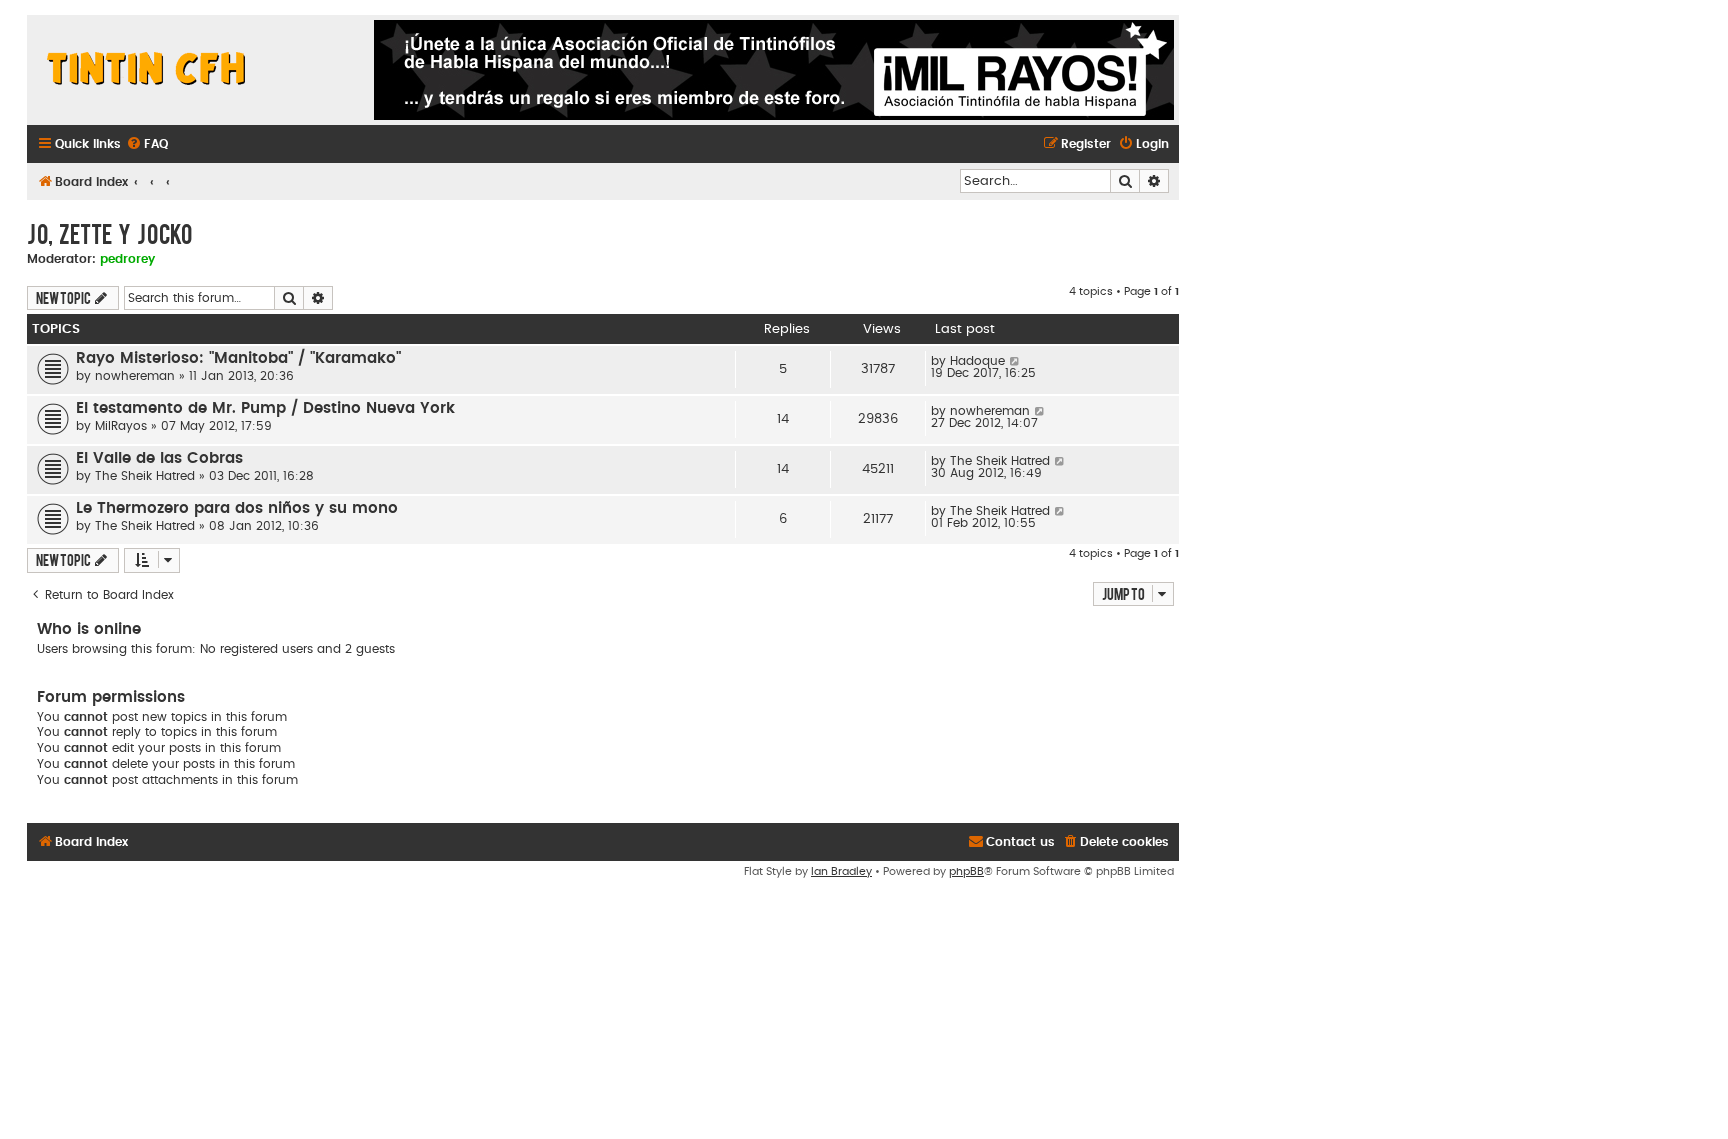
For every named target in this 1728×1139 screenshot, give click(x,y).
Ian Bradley (841, 871)
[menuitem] (147, 144)
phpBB (966, 871)
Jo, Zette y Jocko (109, 233)
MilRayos (121, 426)
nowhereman (135, 376)
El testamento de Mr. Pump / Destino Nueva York (265, 408)
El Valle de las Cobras (159, 458)
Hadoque (977, 361)
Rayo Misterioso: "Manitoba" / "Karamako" (238, 358)
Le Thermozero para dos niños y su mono (237, 508)
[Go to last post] (1015, 361)
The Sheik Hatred (145, 476)
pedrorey (127, 259)
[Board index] (147, 70)
